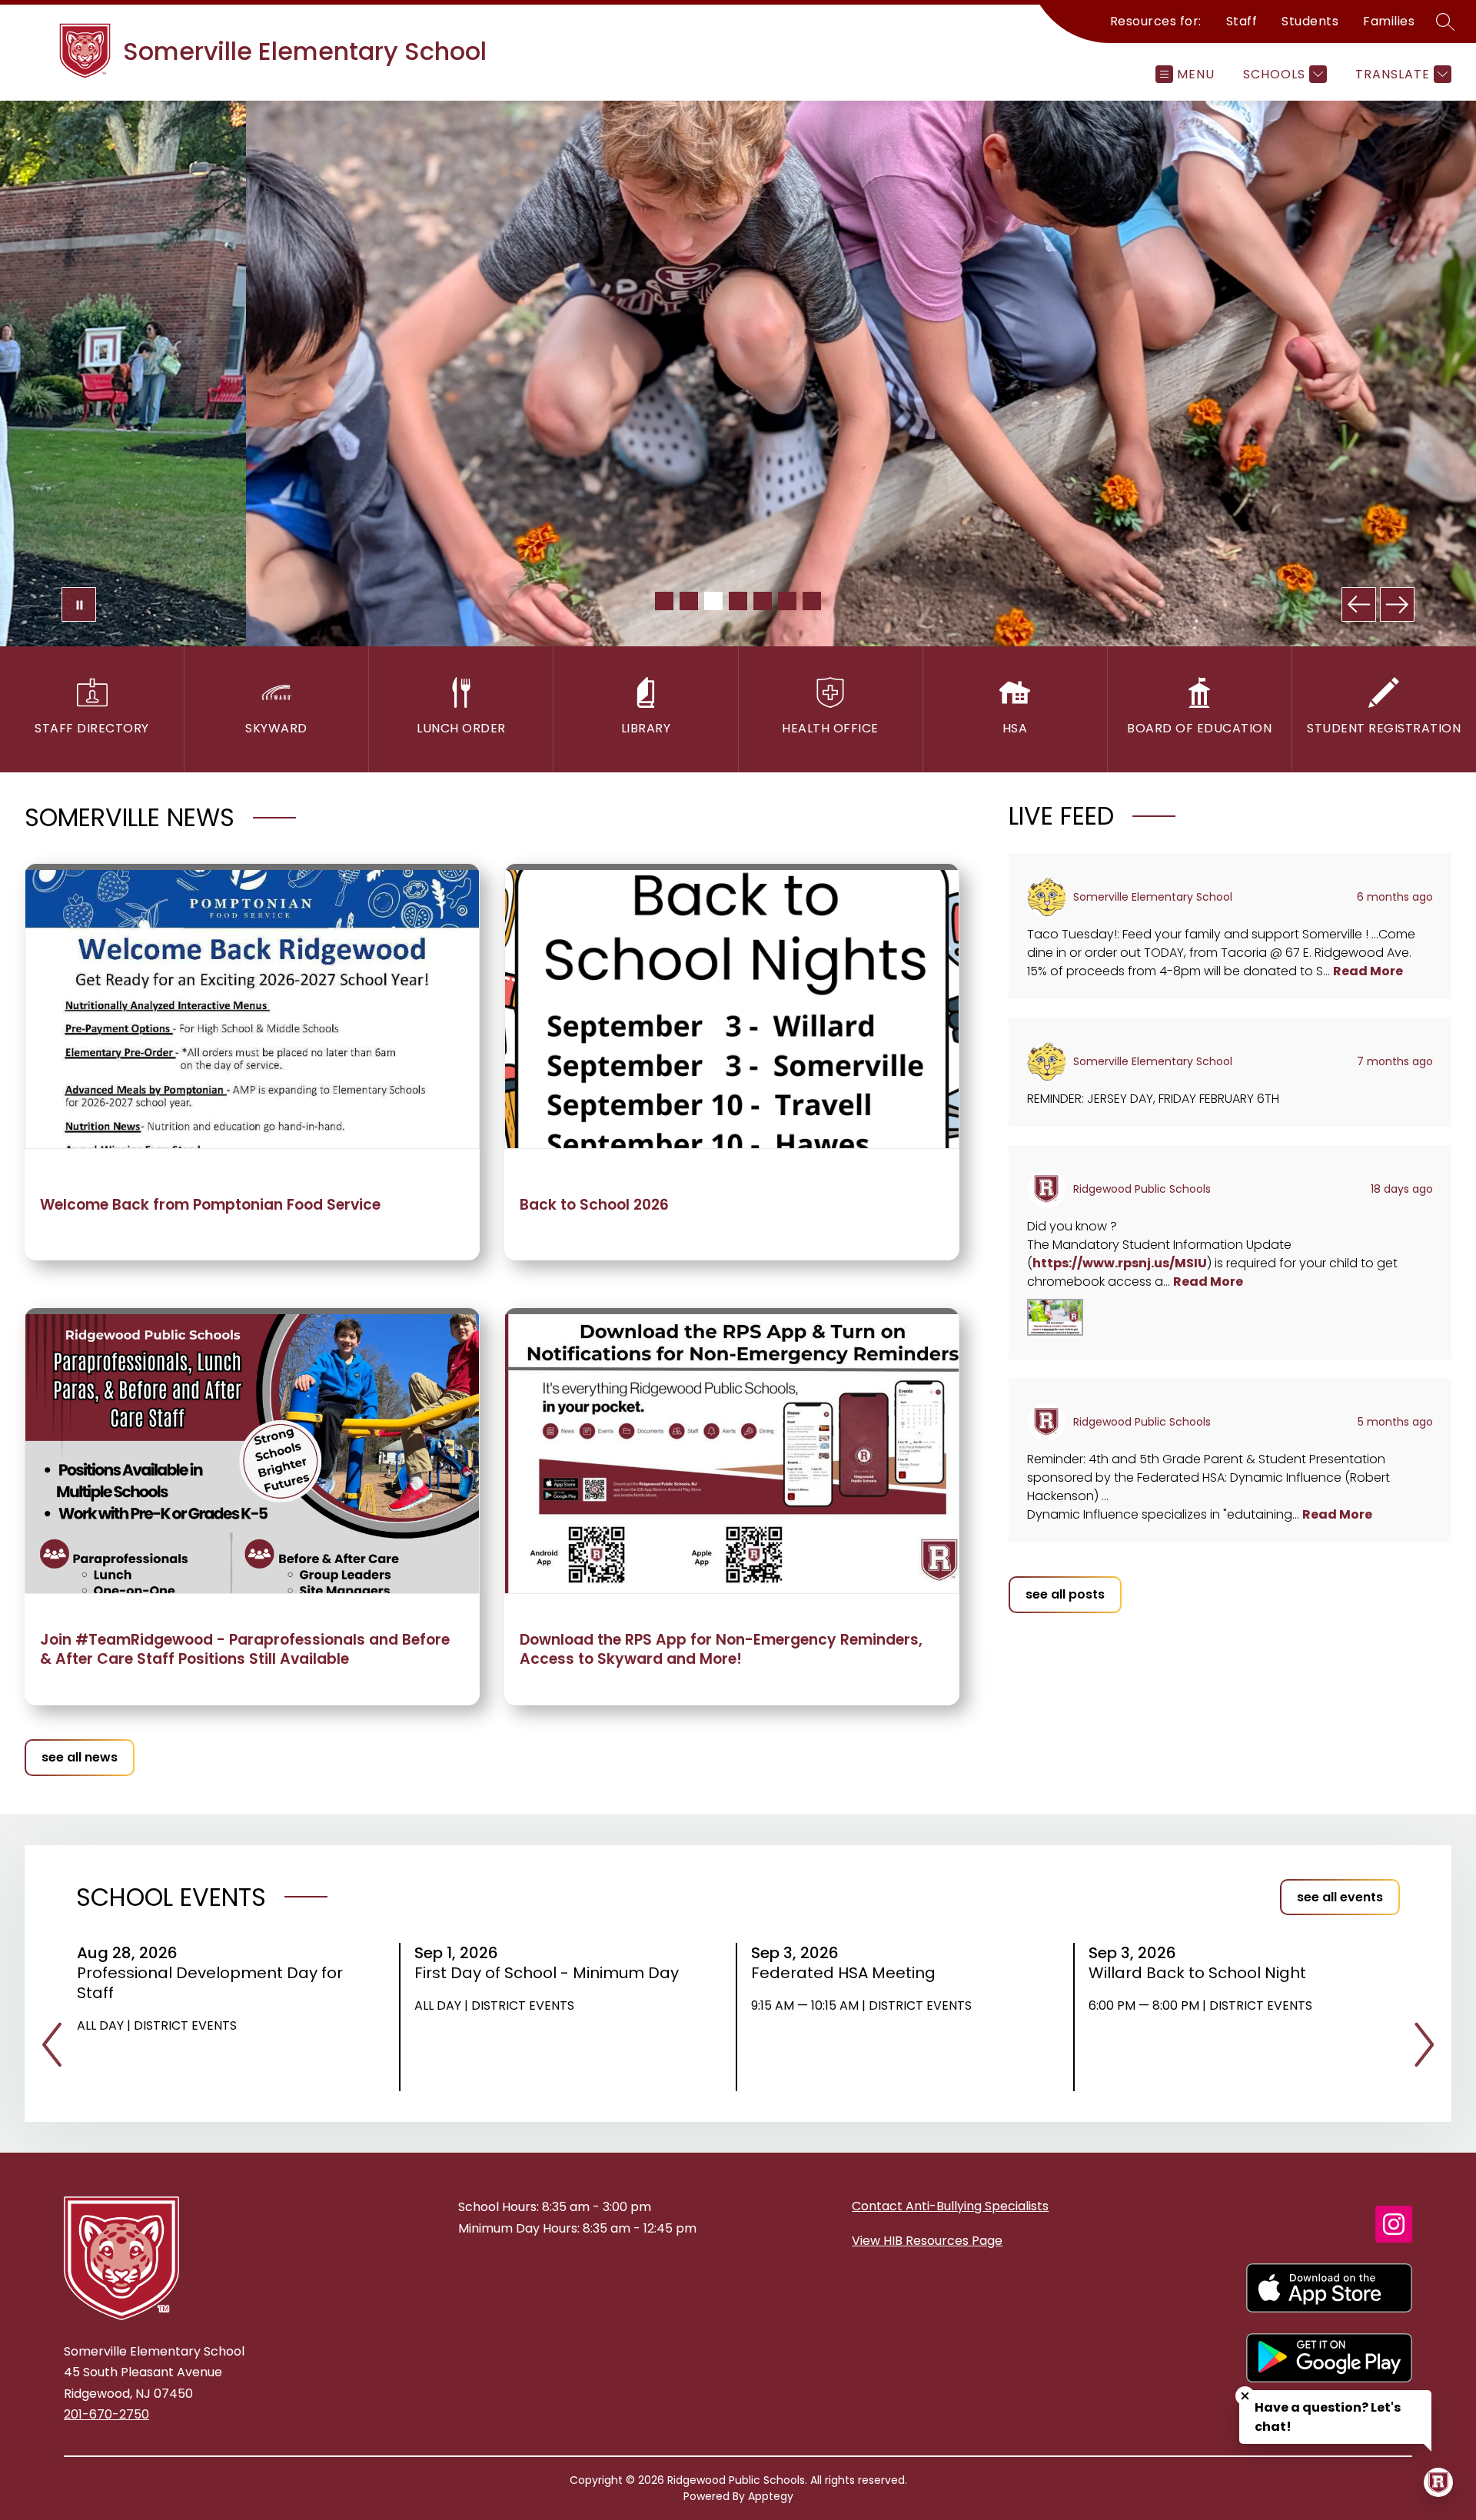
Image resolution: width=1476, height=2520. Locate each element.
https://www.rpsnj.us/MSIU (1120, 1263)
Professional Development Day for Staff (210, 1983)
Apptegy (771, 2496)
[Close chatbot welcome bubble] (1245, 2396)
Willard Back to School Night (1202, 1973)
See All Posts (1065, 1594)
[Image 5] (763, 601)
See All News (80, 1757)
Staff (1242, 21)
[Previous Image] (1359, 604)
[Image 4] (738, 601)
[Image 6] (787, 601)
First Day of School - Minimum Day (549, 1973)
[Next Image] (1397, 604)
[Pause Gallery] (79, 604)
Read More (1368, 971)
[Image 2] (689, 601)
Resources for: (1156, 21)
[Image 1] (664, 601)
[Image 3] (713, 601)
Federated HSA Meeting (848, 1973)
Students (1310, 21)
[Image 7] (812, 601)
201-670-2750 (106, 2414)
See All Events (1340, 1897)
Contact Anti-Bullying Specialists (950, 2206)
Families (1389, 21)
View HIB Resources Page (927, 2241)
